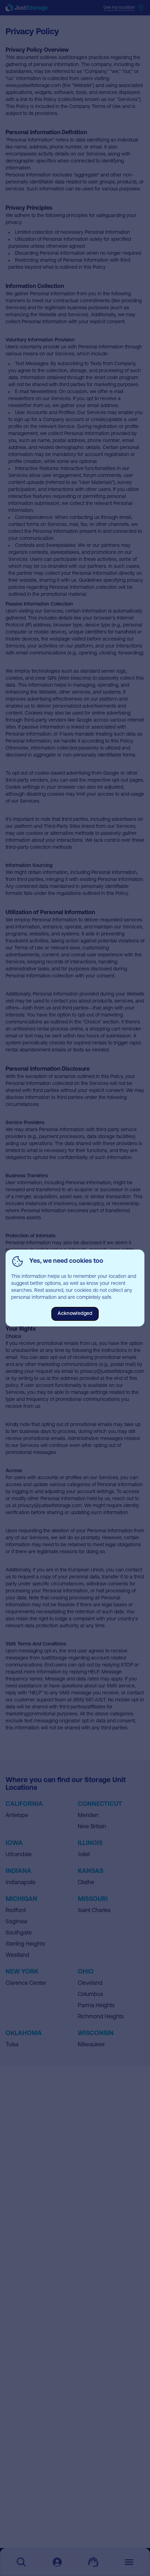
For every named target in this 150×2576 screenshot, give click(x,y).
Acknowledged (75, 1314)
